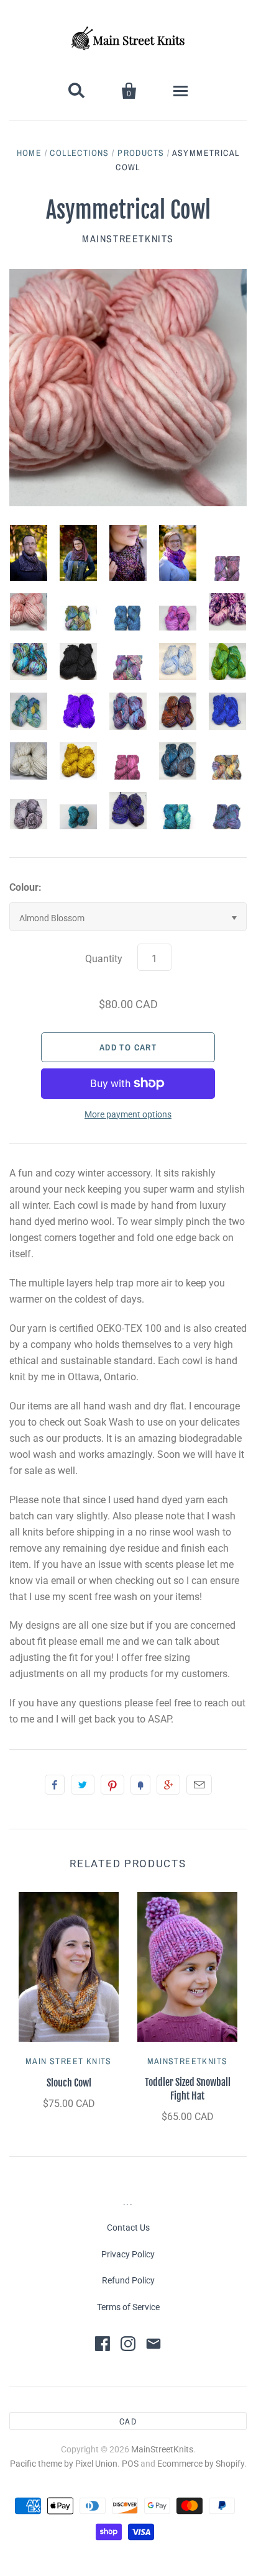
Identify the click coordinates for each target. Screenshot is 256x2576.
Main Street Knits (69, 2061)
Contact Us (128, 2228)
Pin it (112, 1785)
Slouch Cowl (69, 2083)
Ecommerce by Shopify (201, 2464)
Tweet (83, 1785)
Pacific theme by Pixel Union (64, 2464)
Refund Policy (128, 2280)
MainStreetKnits (128, 239)
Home (30, 153)
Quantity (104, 959)
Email (199, 1785)
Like (55, 1785)
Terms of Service (128, 2307)
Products (141, 153)
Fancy (140, 1785)
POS (130, 2464)
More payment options (128, 1114)
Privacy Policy (128, 2254)
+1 (168, 1785)
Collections (79, 153)
